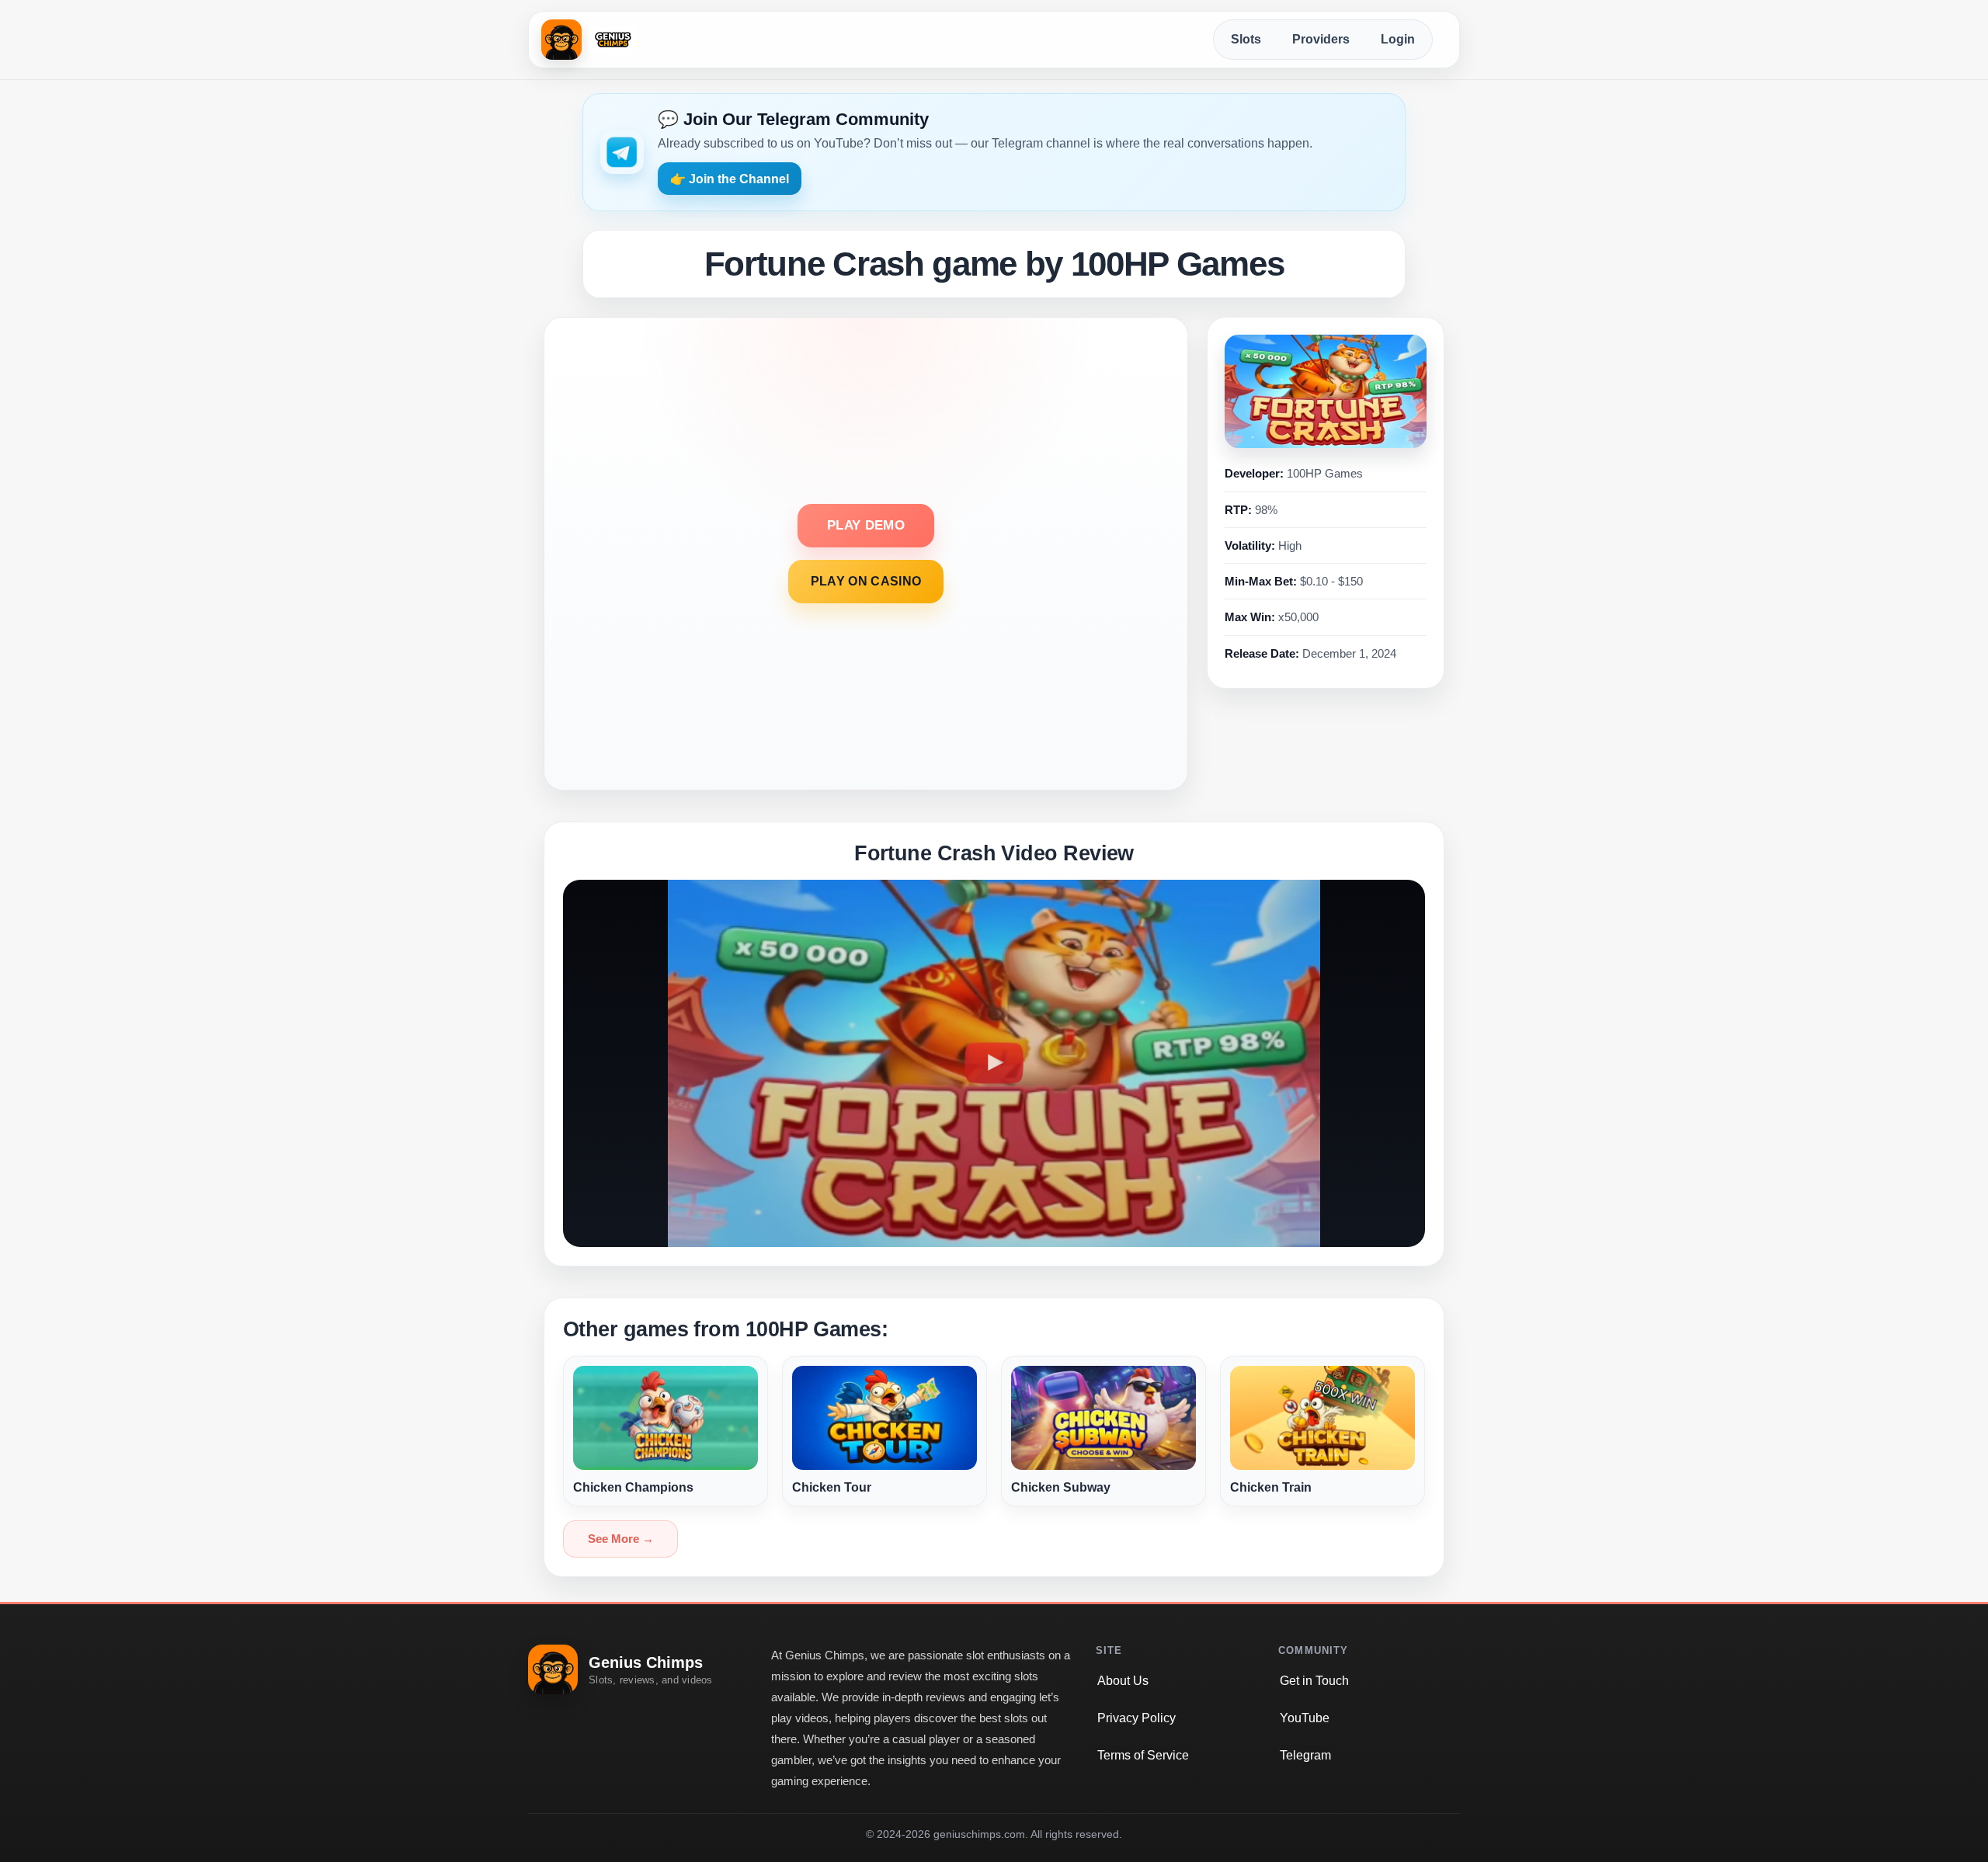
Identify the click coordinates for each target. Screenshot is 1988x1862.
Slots (1246, 39)
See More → (621, 1539)
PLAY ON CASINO (866, 581)
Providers (1321, 39)
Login (1398, 39)
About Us (1123, 1681)
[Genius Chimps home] (589, 40)
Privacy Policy (1136, 1718)
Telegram (1305, 1755)
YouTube (1305, 1718)
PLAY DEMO (866, 525)
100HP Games (1325, 473)
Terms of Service (1143, 1755)
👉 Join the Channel (730, 179)
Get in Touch (1314, 1681)
